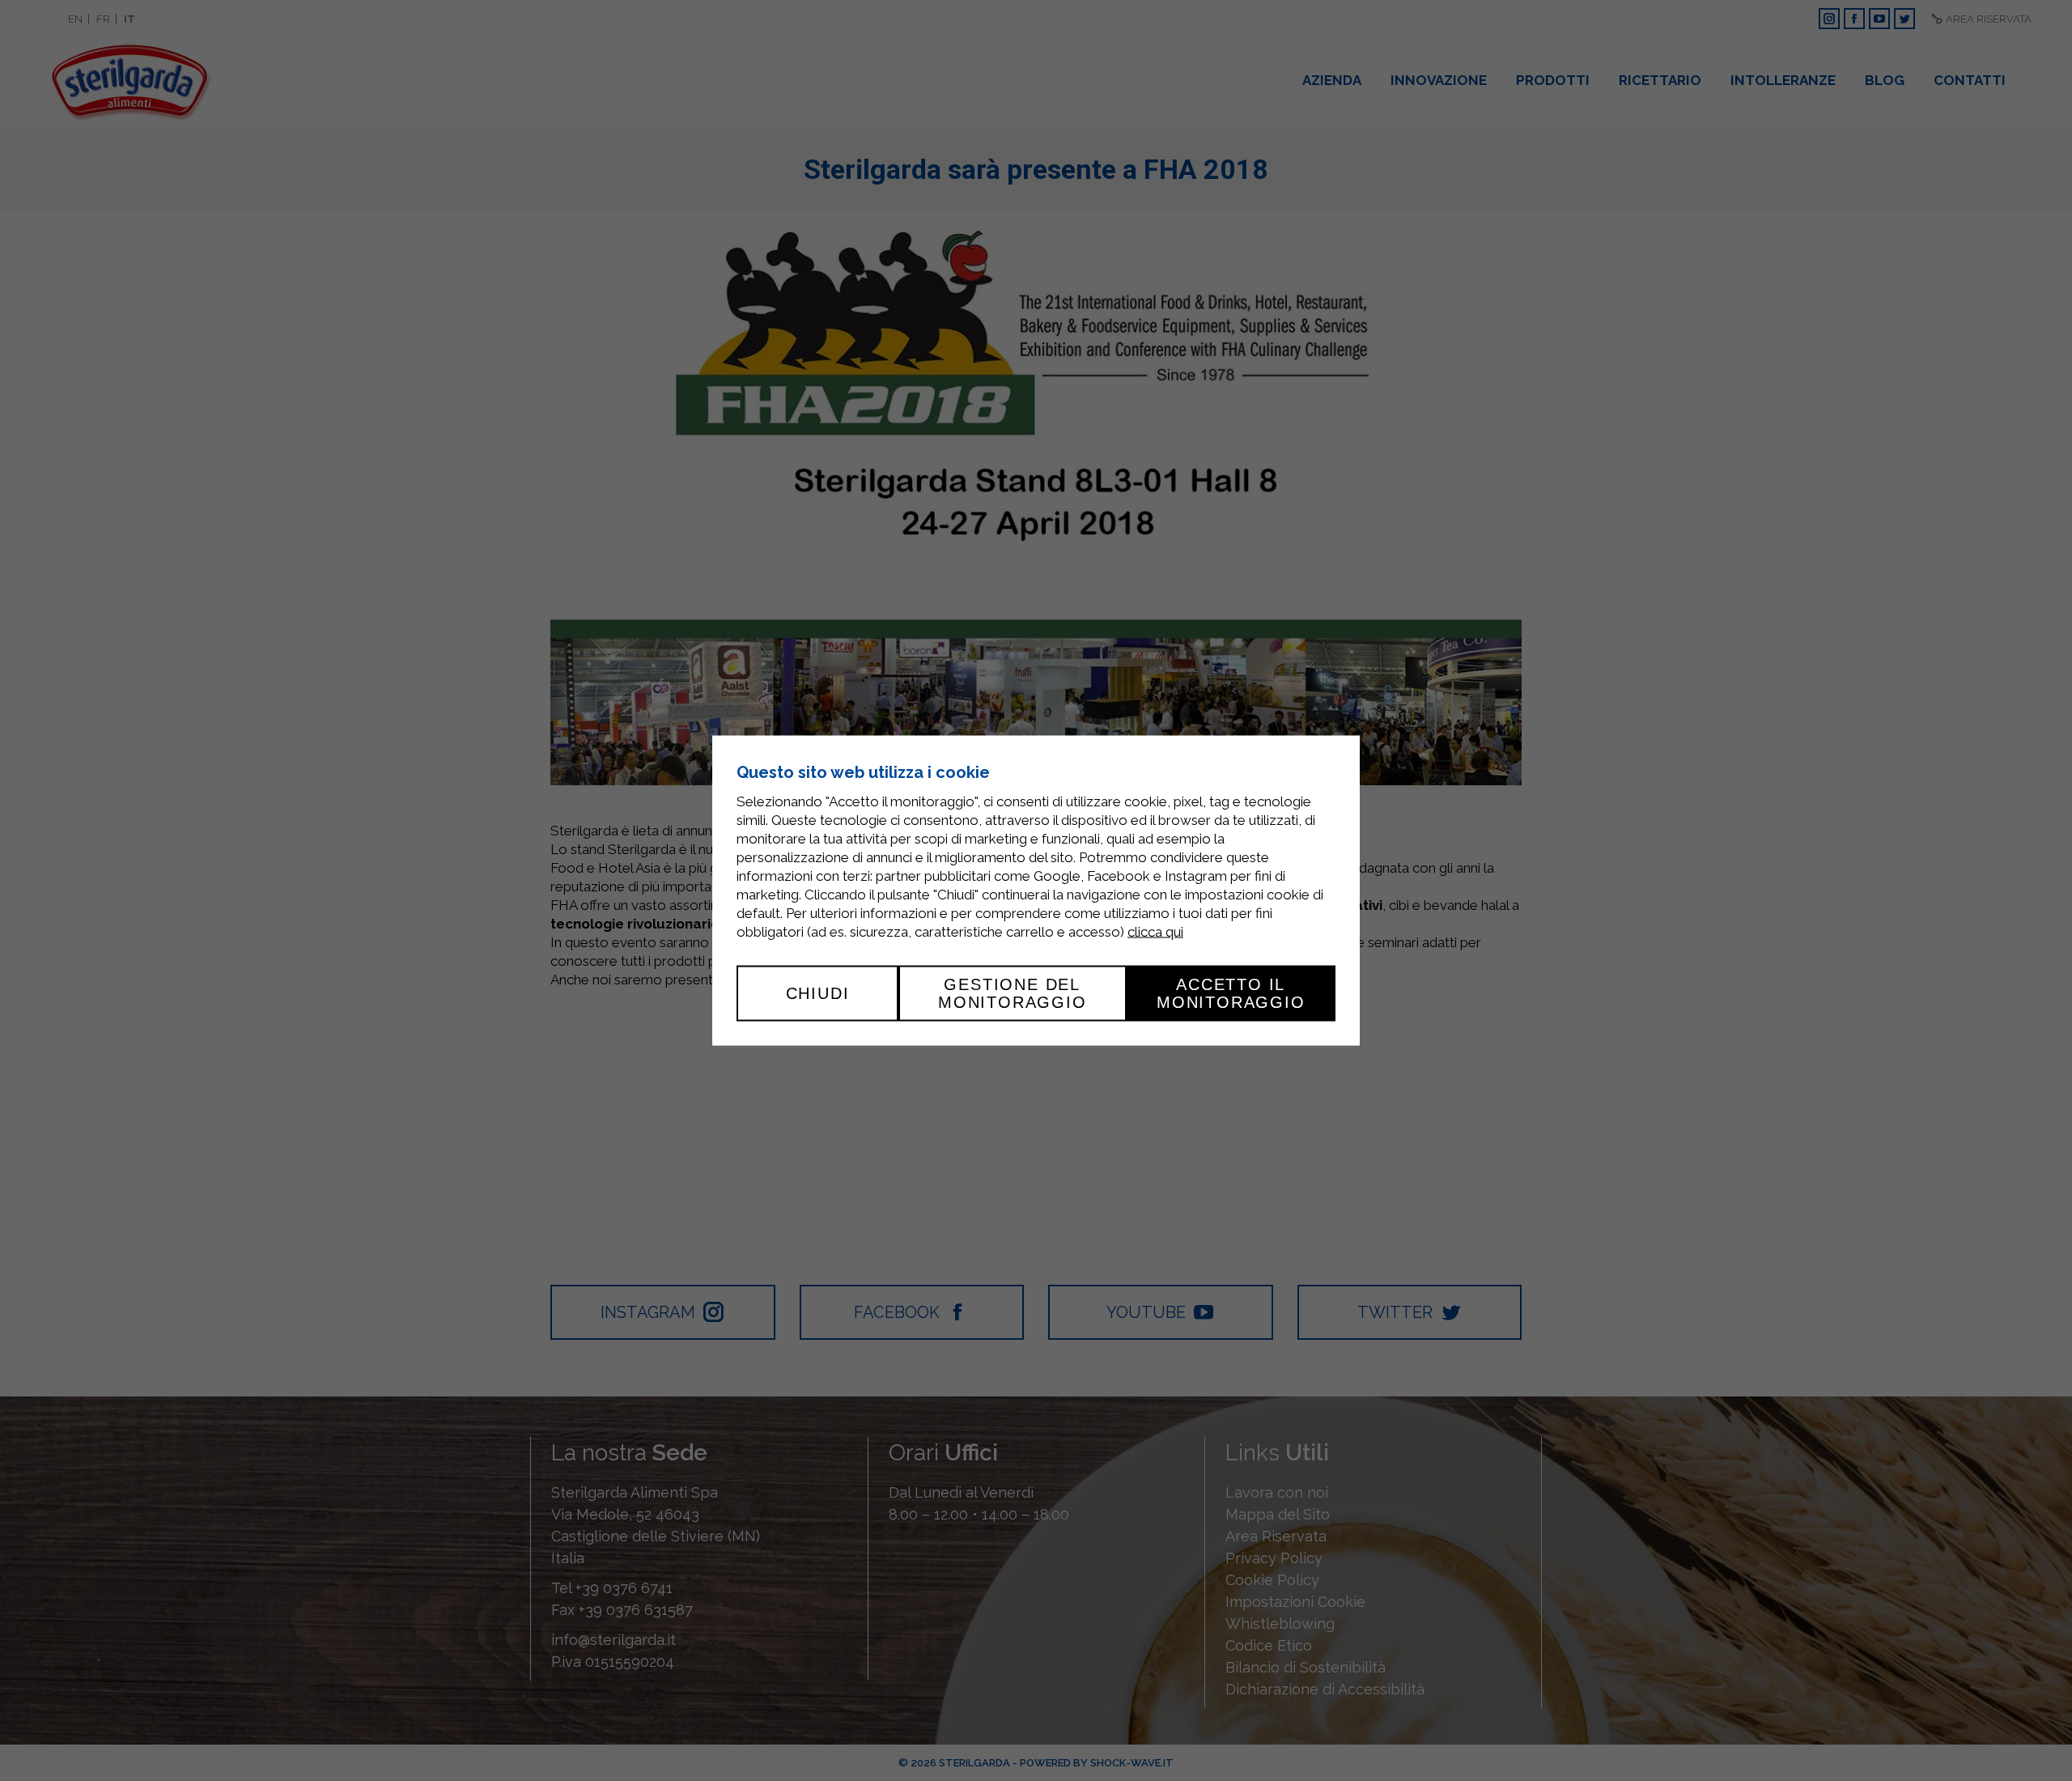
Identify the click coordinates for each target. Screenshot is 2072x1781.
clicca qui (1155, 932)
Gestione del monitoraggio (1013, 993)
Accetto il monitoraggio (1231, 993)
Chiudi (818, 993)
